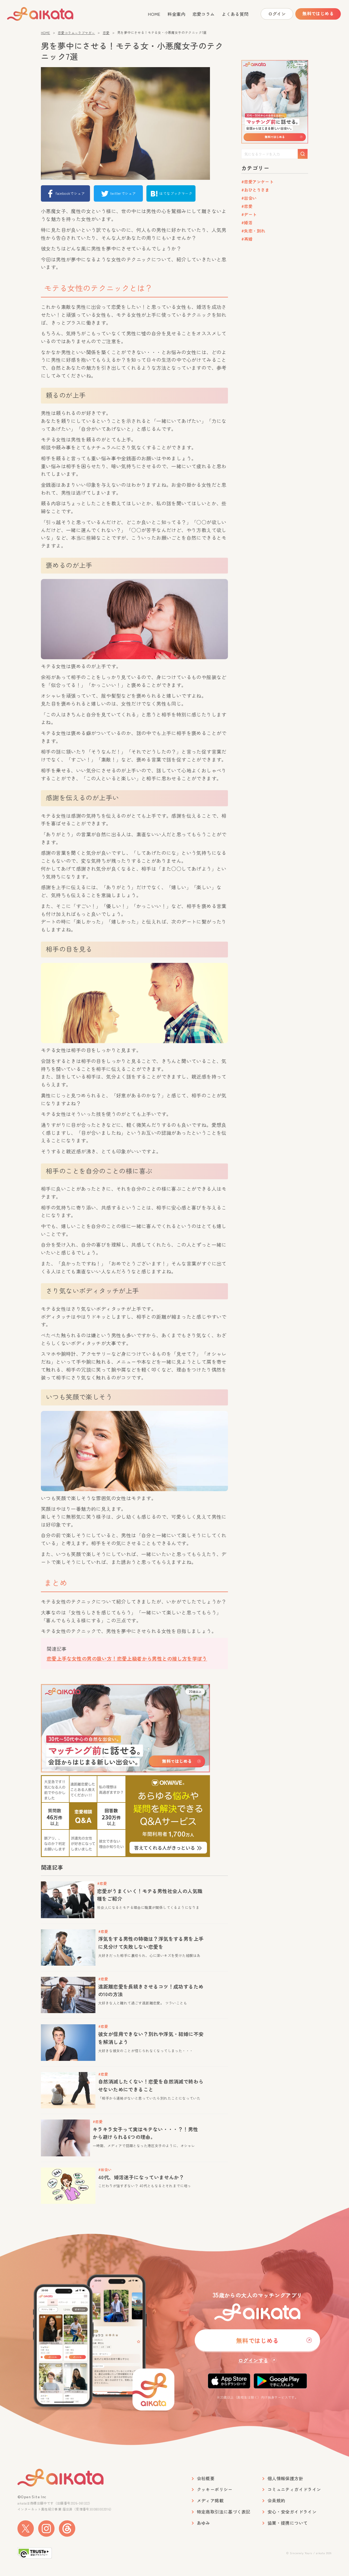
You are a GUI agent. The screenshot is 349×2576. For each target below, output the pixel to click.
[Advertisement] (275, 330)
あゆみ (204, 2523)
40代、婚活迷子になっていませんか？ (141, 2177)
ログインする (253, 2360)
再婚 (248, 239)
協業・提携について (288, 2523)
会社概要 (206, 2478)
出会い (250, 198)
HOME (154, 14)
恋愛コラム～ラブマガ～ (76, 33)
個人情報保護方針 (285, 2478)
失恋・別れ (255, 231)
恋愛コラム (204, 14)
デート (250, 214)
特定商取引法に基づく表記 (224, 2512)
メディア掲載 (210, 2501)
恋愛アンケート (259, 182)
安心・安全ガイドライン (292, 2512)
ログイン (277, 14)
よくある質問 (235, 14)
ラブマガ (50, 14)
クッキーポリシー (215, 2489)
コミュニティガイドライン (294, 2489)
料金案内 (176, 14)
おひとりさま (257, 190)
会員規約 (276, 2501)
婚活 (248, 223)
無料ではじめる (318, 13)
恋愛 (106, 33)
